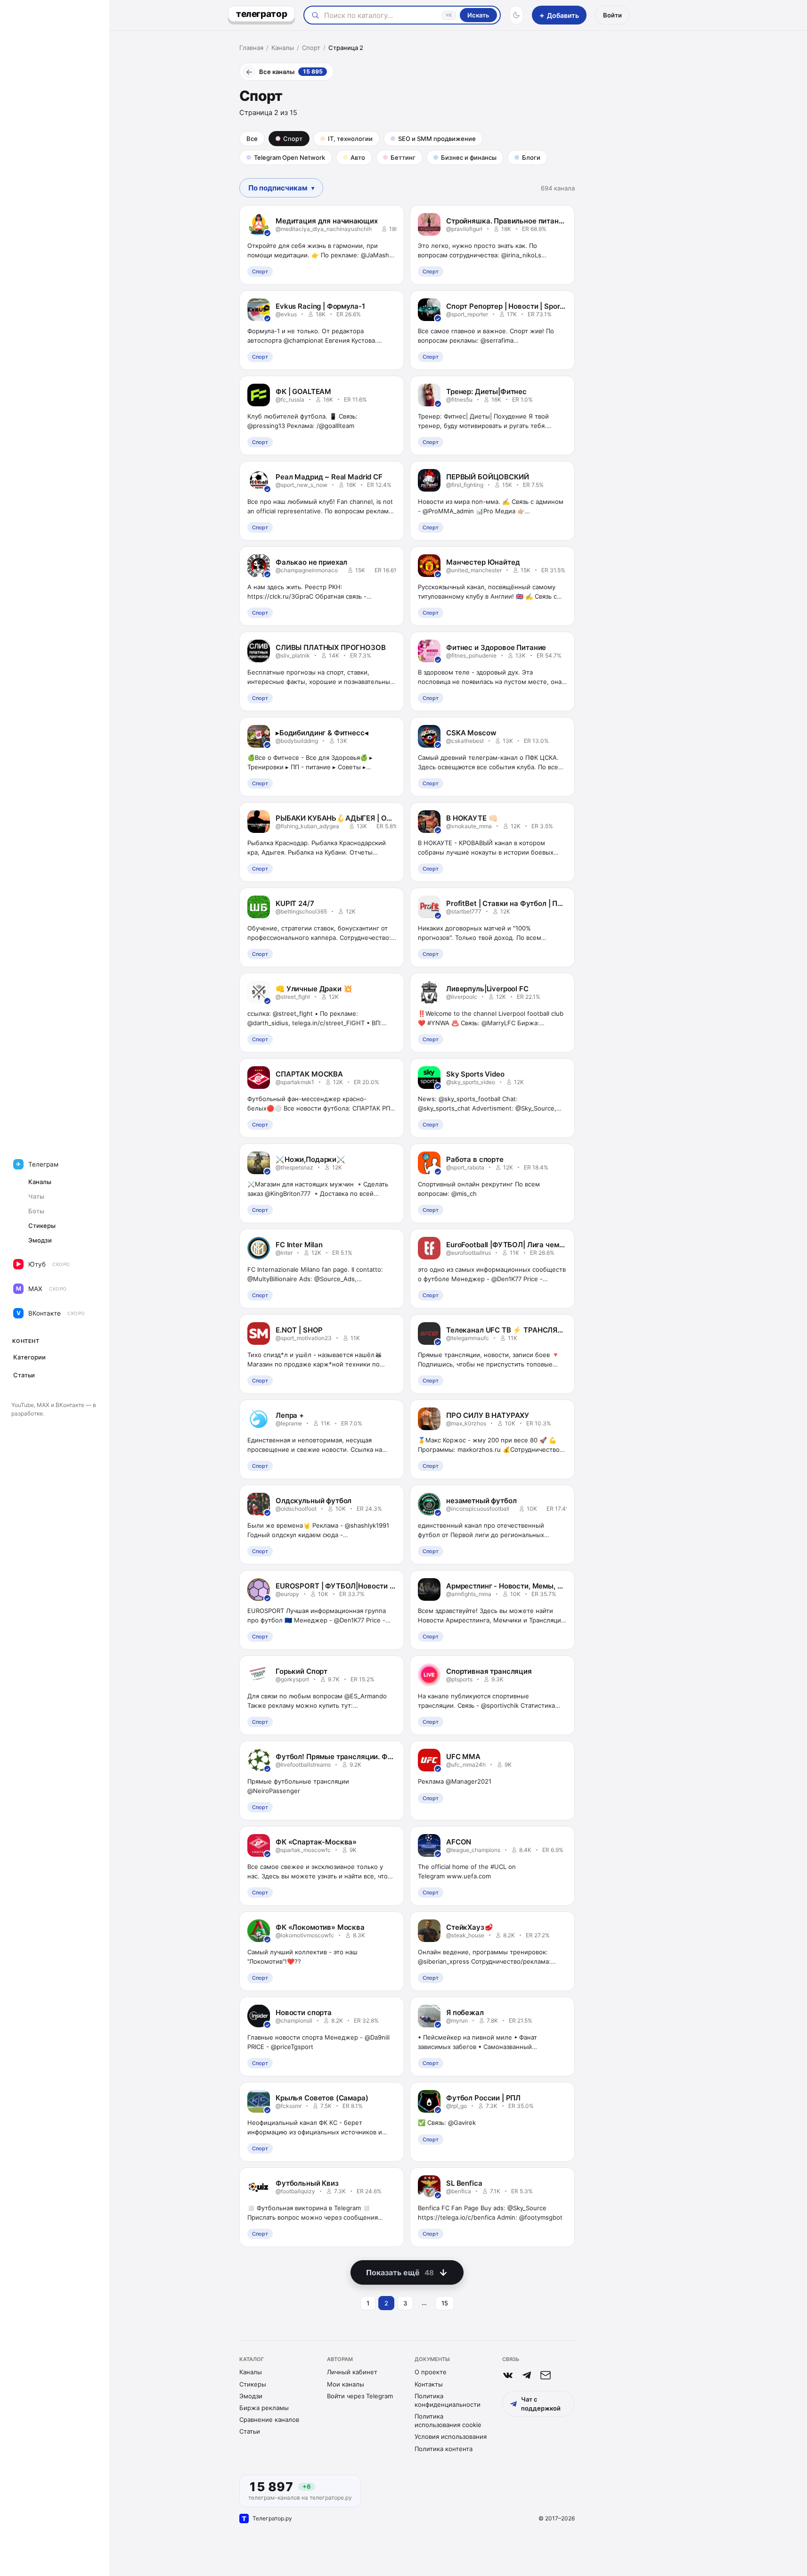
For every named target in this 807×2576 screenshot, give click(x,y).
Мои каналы (346, 2384)
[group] (281, 188)
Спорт (311, 48)
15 (445, 2303)
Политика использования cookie (448, 2420)
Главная (251, 48)
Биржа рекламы (264, 2408)
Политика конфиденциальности (448, 2400)
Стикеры (253, 2384)
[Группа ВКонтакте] (508, 2375)
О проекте (431, 2372)
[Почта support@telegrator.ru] (546, 2375)
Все (252, 139)
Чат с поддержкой (541, 2403)
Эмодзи (251, 2396)
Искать (478, 15)
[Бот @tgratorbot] (527, 2375)
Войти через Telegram (360, 2396)
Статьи (250, 2431)
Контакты (429, 2384)
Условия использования (451, 2436)
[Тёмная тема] (516, 15)
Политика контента (444, 2449)
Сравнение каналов (269, 2420)
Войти (612, 15)
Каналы (283, 48)
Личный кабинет (352, 2372)
